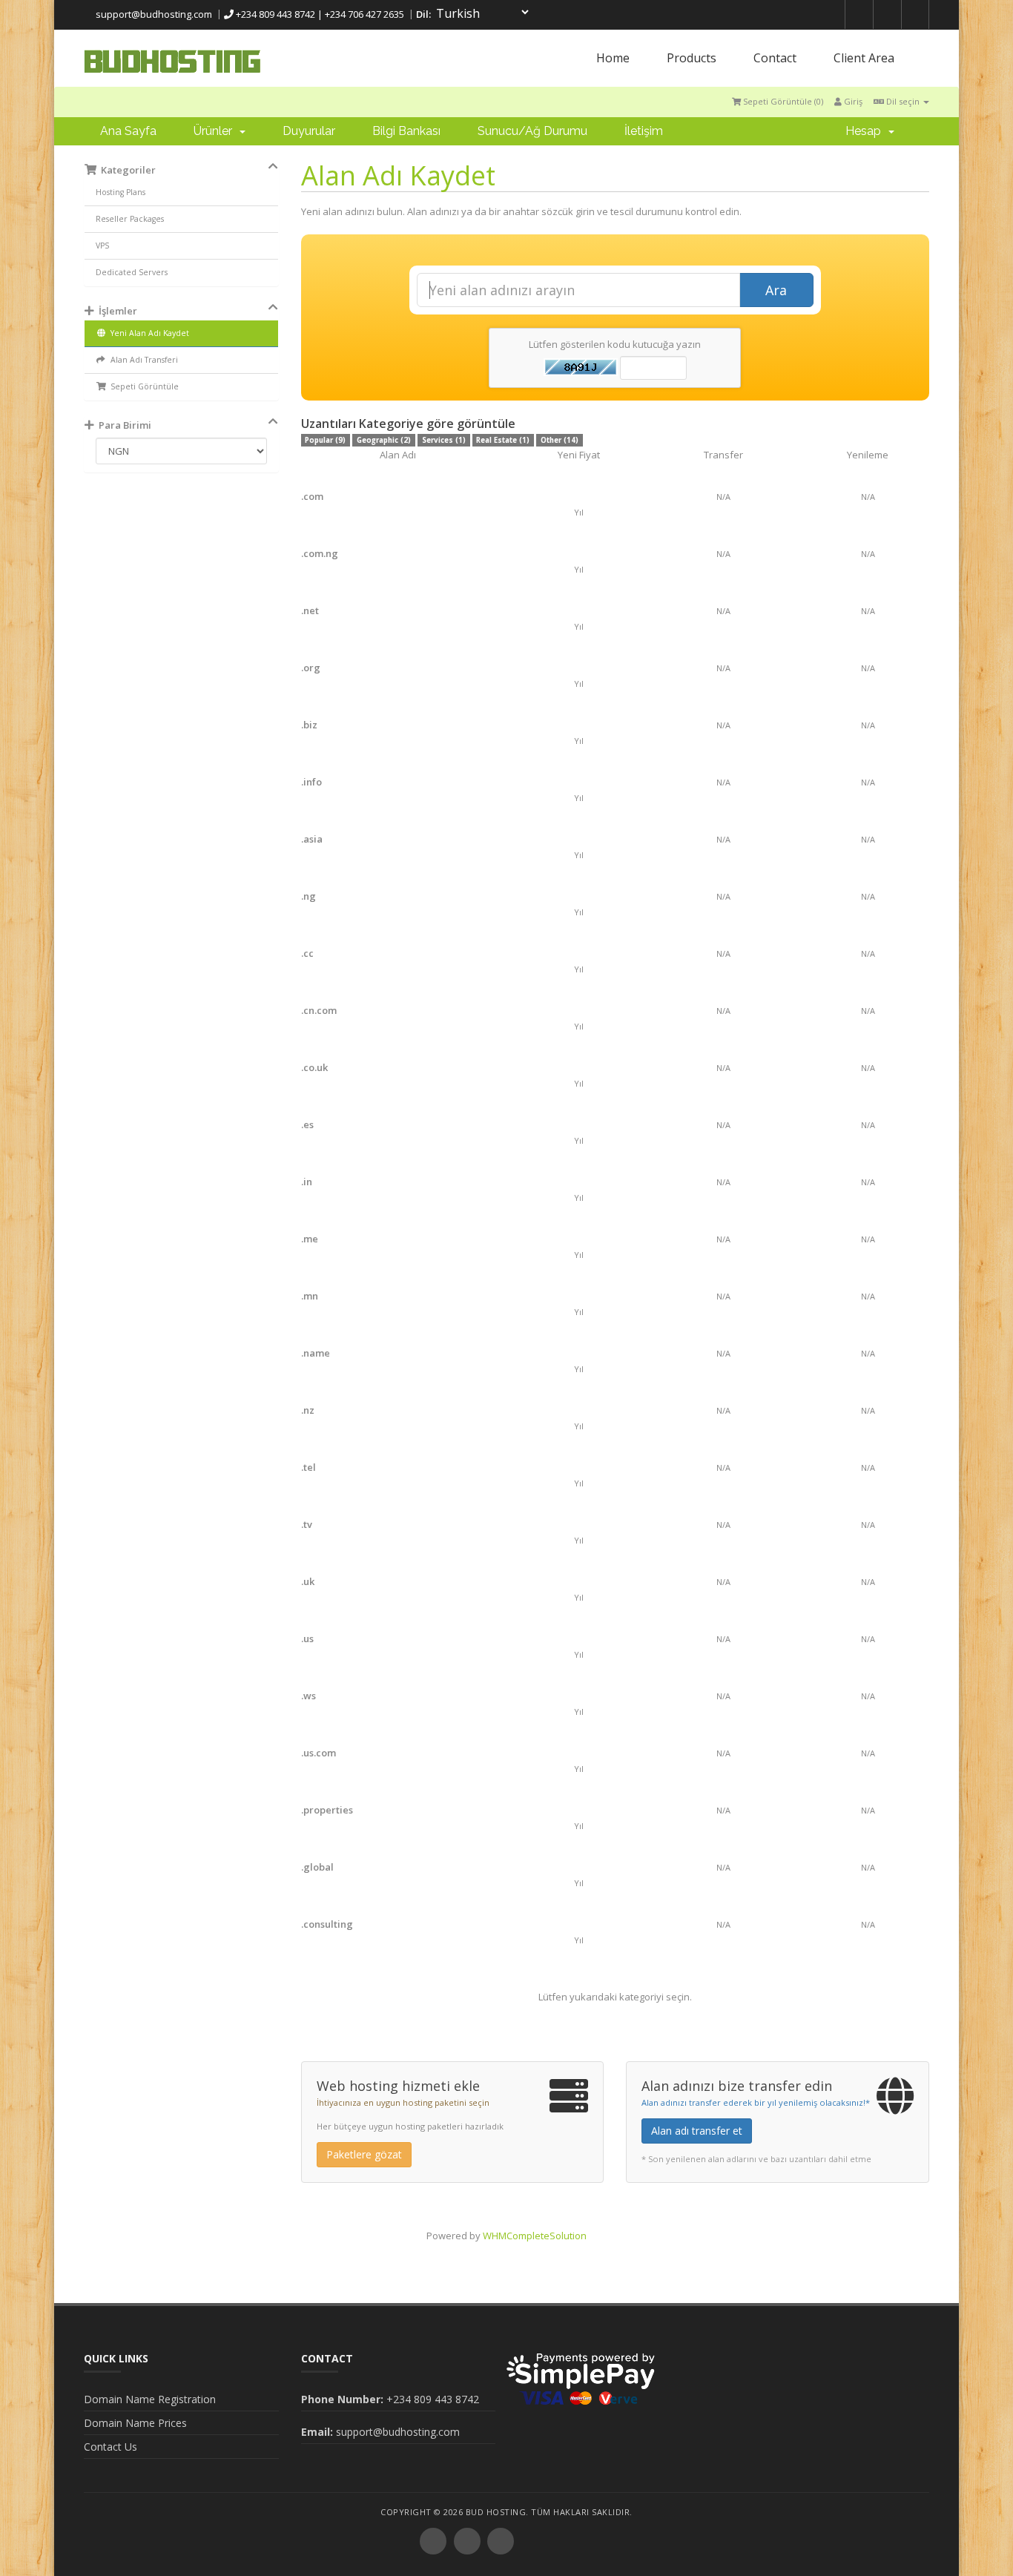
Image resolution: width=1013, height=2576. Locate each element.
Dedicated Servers (132, 272)
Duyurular (309, 131)
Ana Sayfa (128, 131)
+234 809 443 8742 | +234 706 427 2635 (319, 14)
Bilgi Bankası (406, 131)
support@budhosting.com (153, 14)
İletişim (644, 131)
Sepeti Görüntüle (142, 386)
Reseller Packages (130, 219)
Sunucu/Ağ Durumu (532, 131)
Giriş (852, 101)
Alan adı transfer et (697, 2131)
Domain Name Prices (135, 2423)
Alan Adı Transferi (142, 360)
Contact (775, 58)
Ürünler (216, 131)
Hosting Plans (121, 192)
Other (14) (560, 440)
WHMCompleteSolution (535, 2236)
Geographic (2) (384, 440)
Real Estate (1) (503, 440)
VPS (102, 246)
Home (613, 58)
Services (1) (444, 440)
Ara (776, 290)
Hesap (866, 131)
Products (692, 58)
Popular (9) (325, 440)
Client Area (864, 58)
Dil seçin (903, 101)
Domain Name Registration (150, 2399)
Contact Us (110, 2447)
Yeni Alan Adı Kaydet (148, 333)
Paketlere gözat (364, 2154)
